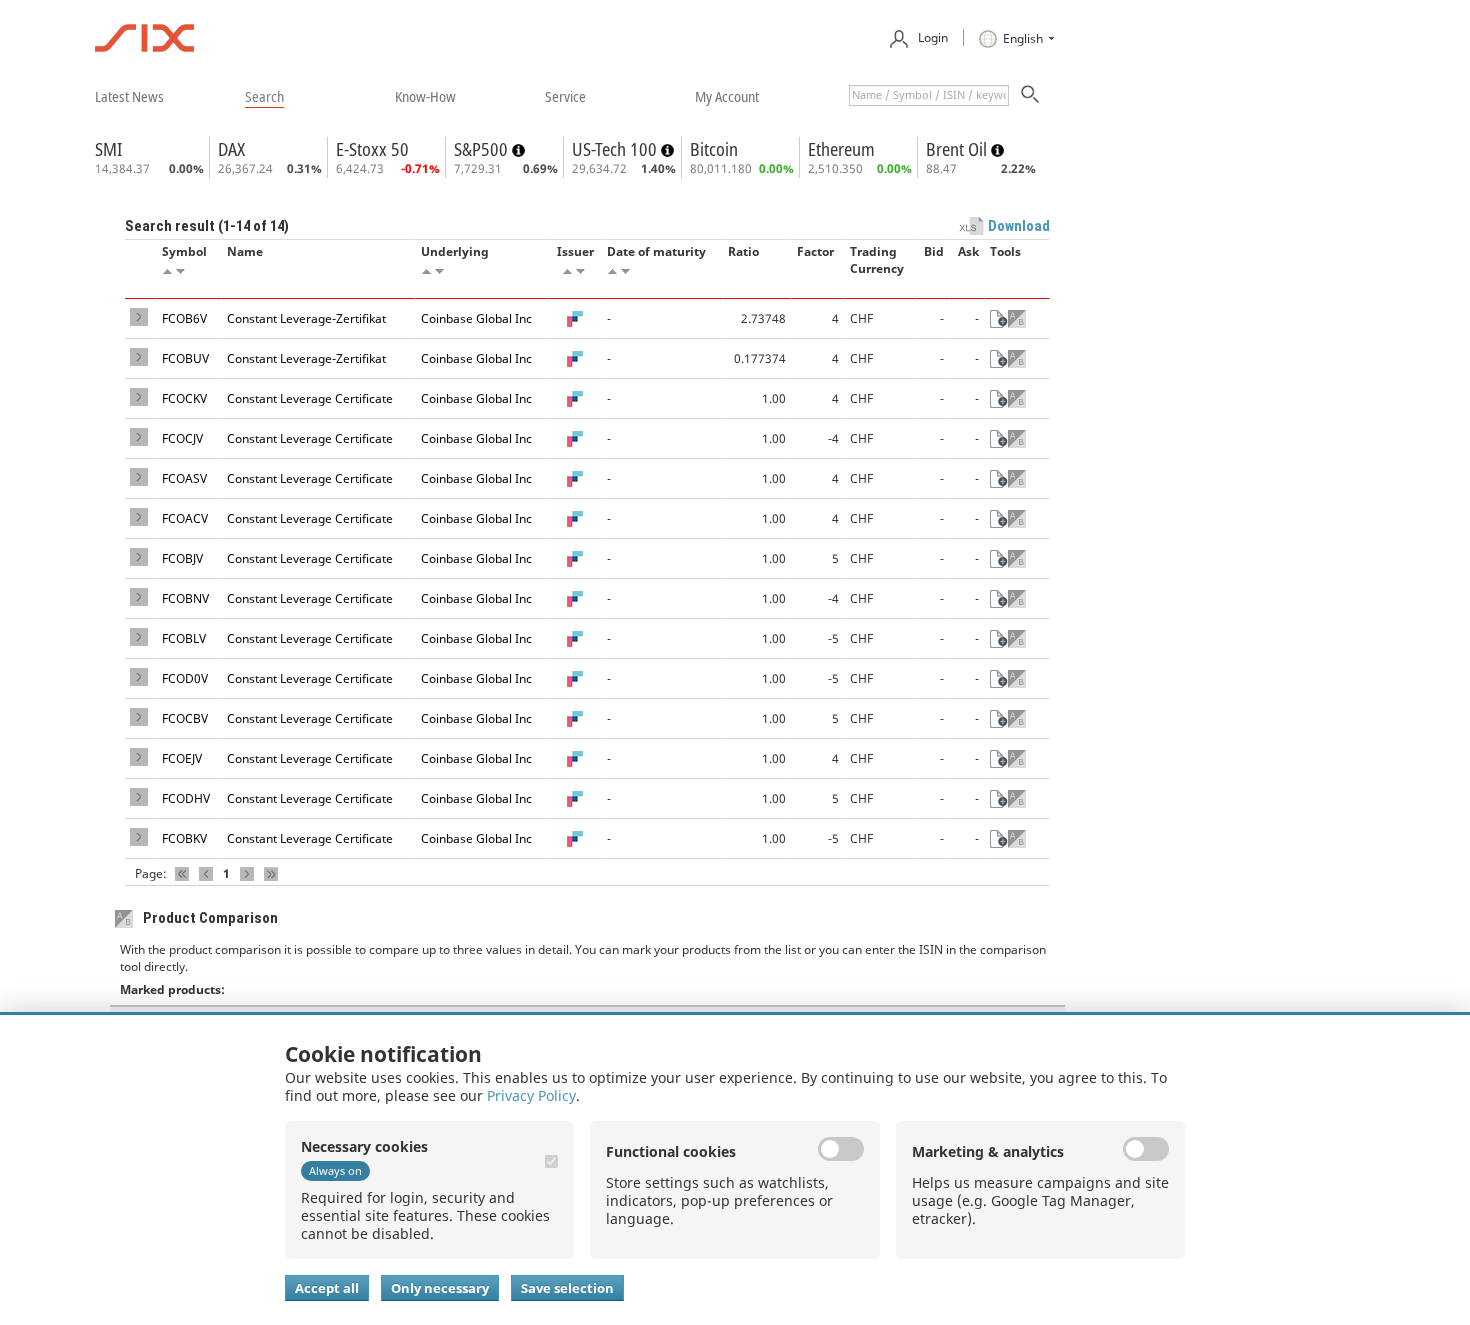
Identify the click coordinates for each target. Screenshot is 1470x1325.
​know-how (425, 96)
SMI (108, 149)
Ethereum (841, 149)
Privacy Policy (531, 1095)
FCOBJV (182, 558)
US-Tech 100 (616, 149)
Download (1019, 226)
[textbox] (929, 95)
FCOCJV (182, 438)
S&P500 (483, 149)
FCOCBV (185, 718)
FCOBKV (184, 838)
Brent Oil (958, 149)
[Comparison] (1017, 319)
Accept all (327, 1288)
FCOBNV (185, 598)
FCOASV (184, 478)
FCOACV (185, 518)
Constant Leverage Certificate (310, 398)
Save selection (567, 1288)
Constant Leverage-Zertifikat (306, 318)
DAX (231, 149)
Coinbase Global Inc (476, 318)
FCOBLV (184, 638)
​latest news (129, 96)
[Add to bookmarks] (999, 319)
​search (264, 96)
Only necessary (440, 1288)
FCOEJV (182, 758)
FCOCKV (184, 398)
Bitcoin (714, 149)
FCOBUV (185, 358)
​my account (727, 96)
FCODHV (186, 798)
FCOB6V (184, 318)
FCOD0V (185, 678)
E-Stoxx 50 (372, 149)
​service (565, 96)
